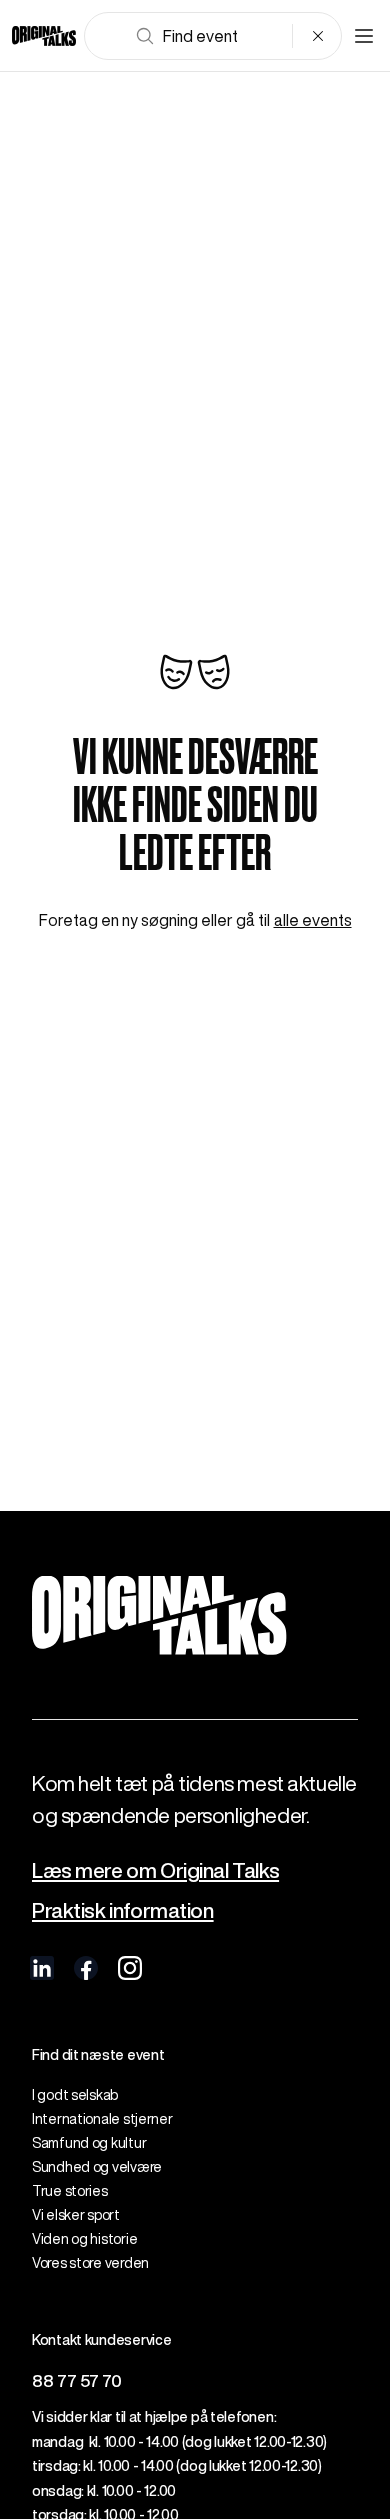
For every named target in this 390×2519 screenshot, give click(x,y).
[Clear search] (318, 36)
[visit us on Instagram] (130, 1968)
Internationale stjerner (102, 2119)
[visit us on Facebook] (86, 1968)
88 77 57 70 (77, 2380)
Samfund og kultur (89, 2143)
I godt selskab (75, 2095)
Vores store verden (90, 2263)
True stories (70, 2191)
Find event (200, 36)
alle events (313, 920)
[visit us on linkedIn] (42, 1968)
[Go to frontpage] (44, 36)
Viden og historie (84, 2239)
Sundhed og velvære (97, 2167)
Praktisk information (123, 1910)
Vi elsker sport (76, 2215)
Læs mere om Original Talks (155, 1870)
